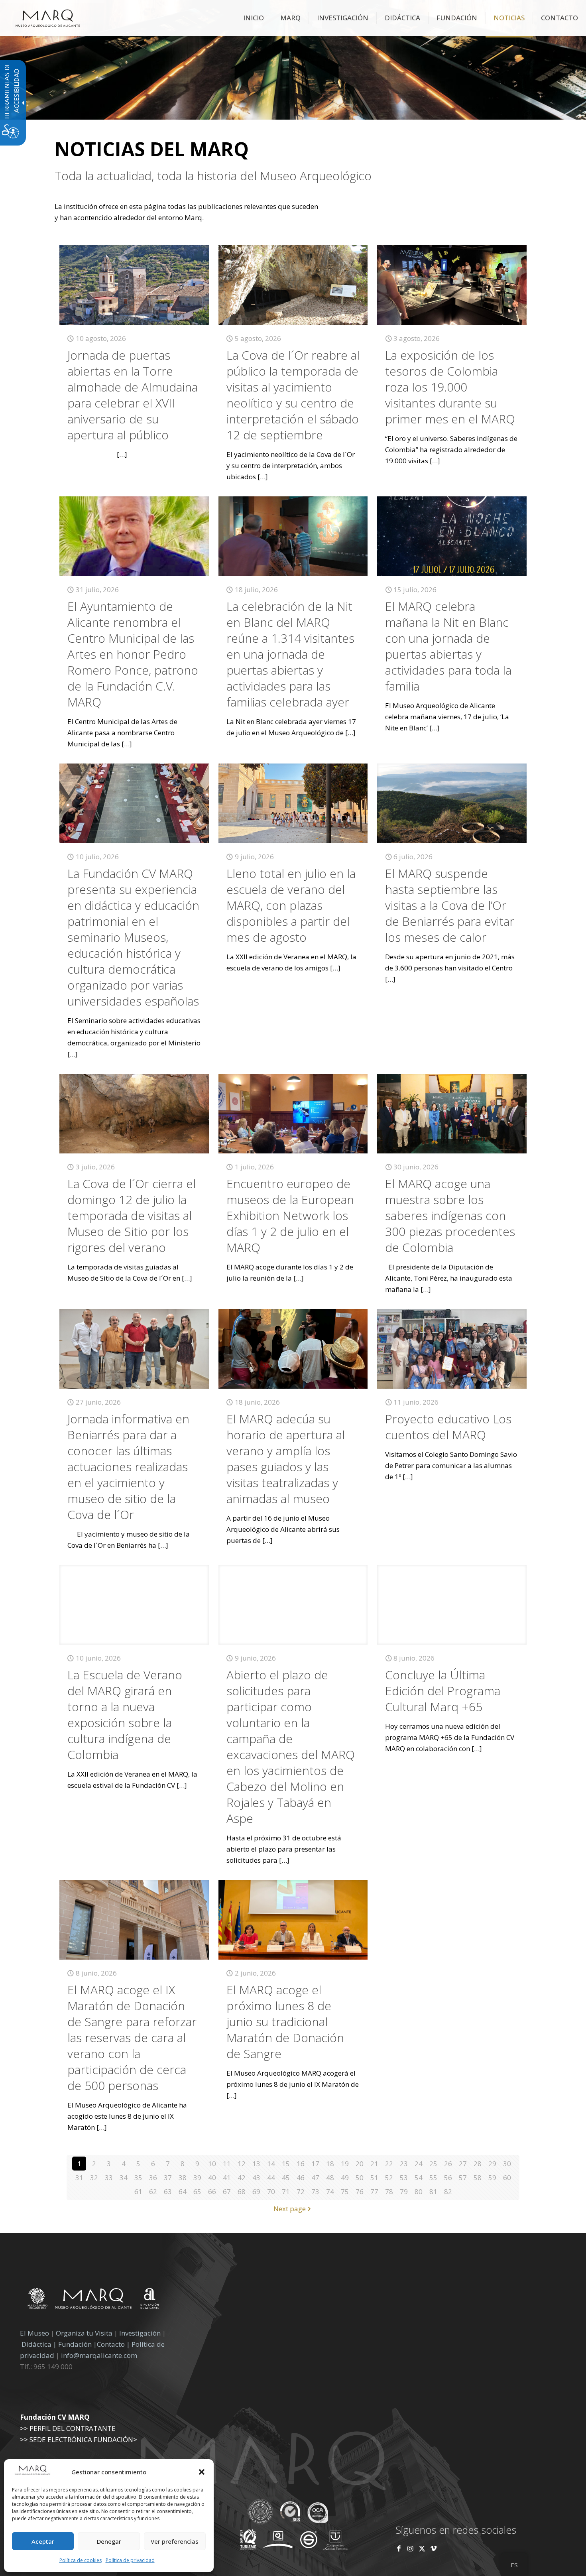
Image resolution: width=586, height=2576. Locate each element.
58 (478, 2177)
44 (271, 2177)
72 (301, 2191)
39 (197, 2177)
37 (168, 2177)
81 (433, 2191)
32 (94, 2177)
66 (212, 2191)
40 (212, 2177)
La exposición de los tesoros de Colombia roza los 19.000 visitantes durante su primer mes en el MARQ (450, 387)
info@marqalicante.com (99, 2355)
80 (419, 2191)
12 (242, 2164)
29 (492, 2164)
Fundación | (78, 2344)
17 (315, 2164)
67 (227, 2191)
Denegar (109, 2541)
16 (301, 2164)
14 (271, 2164)
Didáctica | (40, 2344)
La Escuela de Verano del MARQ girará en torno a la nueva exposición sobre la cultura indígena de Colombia (125, 1715)
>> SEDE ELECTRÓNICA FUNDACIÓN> (79, 2439)
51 (374, 2177)
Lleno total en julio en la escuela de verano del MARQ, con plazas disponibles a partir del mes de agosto (291, 905)
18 (330, 2164)
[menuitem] (254, 18)
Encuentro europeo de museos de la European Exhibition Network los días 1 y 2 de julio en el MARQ (290, 1215)
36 (153, 2177)
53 (404, 2177)
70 (271, 2191)
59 (492, 2177)
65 (197, 2191)
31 (79, 2177)
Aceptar (43, 2541)
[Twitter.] (423, 2548)
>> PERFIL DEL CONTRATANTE (68, 2428)
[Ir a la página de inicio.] (48, 18)
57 (463, 2177)
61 (138, 2191)
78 (389, 2191)
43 (256, 2177)
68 (242, 2191)
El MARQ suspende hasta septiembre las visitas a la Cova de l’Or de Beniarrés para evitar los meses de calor (450, 905)
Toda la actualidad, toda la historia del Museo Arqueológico (213, 176)
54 (419, 2177)
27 (463, 2164)
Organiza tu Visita (84, 2333)
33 (109, 2177)
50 (360, 2177)
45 (286, 2177)
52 (389, 2177)
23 (404, 2164)
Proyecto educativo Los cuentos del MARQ (448, 1427)
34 (124, 2177)
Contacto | (113, 2344)
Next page (290, 2209)
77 (374, 2191)
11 (227, 2164)
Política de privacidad (130, 2560)
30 (507, 2164)
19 (345, 2164)
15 (286, 2164)
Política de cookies (81, 2560)
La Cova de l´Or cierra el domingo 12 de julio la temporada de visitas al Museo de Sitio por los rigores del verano (132, 1215)
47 (315, 2177)
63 (168, 2191)
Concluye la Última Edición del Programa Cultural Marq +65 (443, 1691)
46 (301, 2177)
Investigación (140, 2333)
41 (227, 2177)
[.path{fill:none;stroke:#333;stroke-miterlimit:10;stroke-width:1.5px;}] (134, 285)
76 (360, 2191)
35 (138, 2177)
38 (183, 2177)
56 (448, 2177)
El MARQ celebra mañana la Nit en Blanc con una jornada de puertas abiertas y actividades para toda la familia (448, 646)
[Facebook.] (399, 2548)
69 (256, 2191)
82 (448, 2191)
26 (448, 2164)
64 (183, 2191)
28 (478, 2164)
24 (419, 2164)
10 (212, 2164)
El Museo (34, 2333)
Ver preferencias (175, 2541)
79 (404, 2191)
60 (507, 2177)
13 (256, 2164)
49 (345, 2177)
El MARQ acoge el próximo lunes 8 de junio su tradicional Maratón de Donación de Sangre (285, 2022)
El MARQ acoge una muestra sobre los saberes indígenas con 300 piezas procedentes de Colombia (450, 1215)
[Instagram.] (410, 2548)
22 (389, 2164)
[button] (202, 2472)
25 (433, 2164)
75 (345, 2191)
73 (315, 2191)
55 (433, 2177)
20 (360, 2164)
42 (242, 2177)
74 (330, 2191)
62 (153, 2191)
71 (286, 2191)
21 (374, 2164)
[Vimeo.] (434, 2548)
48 (330, 2177)
